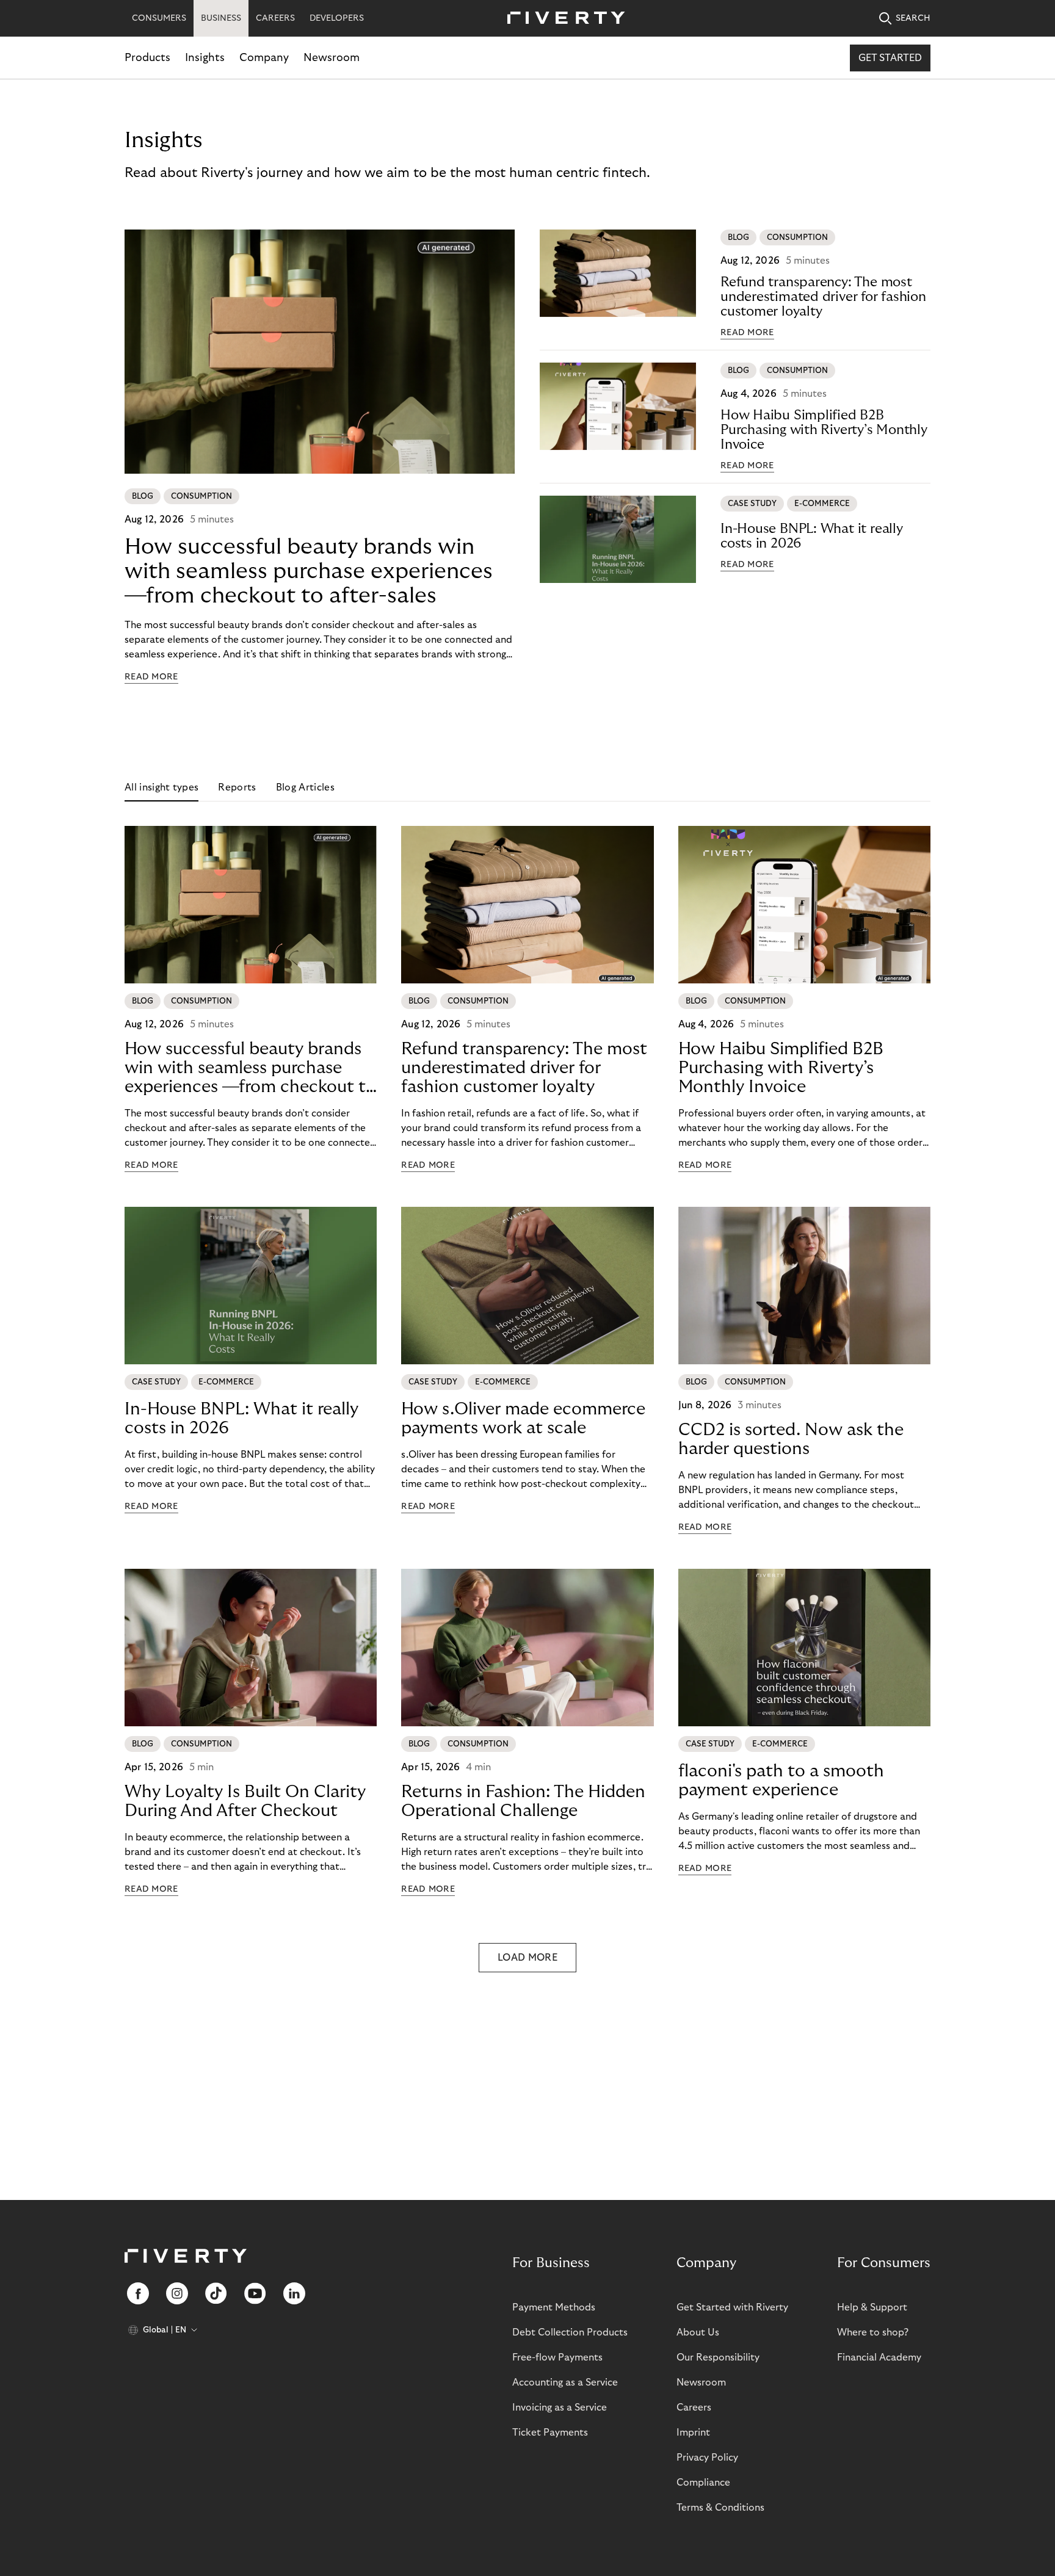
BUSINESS (221, 18)
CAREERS (275, 18)
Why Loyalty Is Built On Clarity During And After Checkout (245, 1801)
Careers (694, 2408)
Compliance (703, 2483)
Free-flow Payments (557, 2357)
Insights (205, 58)
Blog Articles (305, 787)
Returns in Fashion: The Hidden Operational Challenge (523, 1801)
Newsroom (332, 58)
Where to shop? (873, 2332)
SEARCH (913, 18)
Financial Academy (879, 2357)
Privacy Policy (707, 2458)
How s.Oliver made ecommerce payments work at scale (523, 1419)
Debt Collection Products (570, 2332)
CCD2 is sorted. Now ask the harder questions (791, 1439)
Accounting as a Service (565, 2382)
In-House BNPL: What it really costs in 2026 (812, 536)
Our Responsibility (718, 2357)
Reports (237, 787)
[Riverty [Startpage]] (562, 19)
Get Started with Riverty (732, 2307)
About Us (698, 2332)
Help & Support (872, 2307)
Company (264, 58)
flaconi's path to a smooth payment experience (781, 1781)
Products (147, 58)
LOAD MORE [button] (527, 1958)
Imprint (693, 2433)
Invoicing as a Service (560, 2408)
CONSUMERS (159, 18)
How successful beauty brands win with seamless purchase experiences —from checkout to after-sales (309, 571)
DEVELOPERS (337, 18)
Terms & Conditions (720, 2508)
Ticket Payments (550, 2433)
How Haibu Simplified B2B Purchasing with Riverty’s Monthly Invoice (824, 430)
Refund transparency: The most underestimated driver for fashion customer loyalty (823, 297)
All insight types (161, 787)
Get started (890, 58)
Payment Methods (554, 2307)
